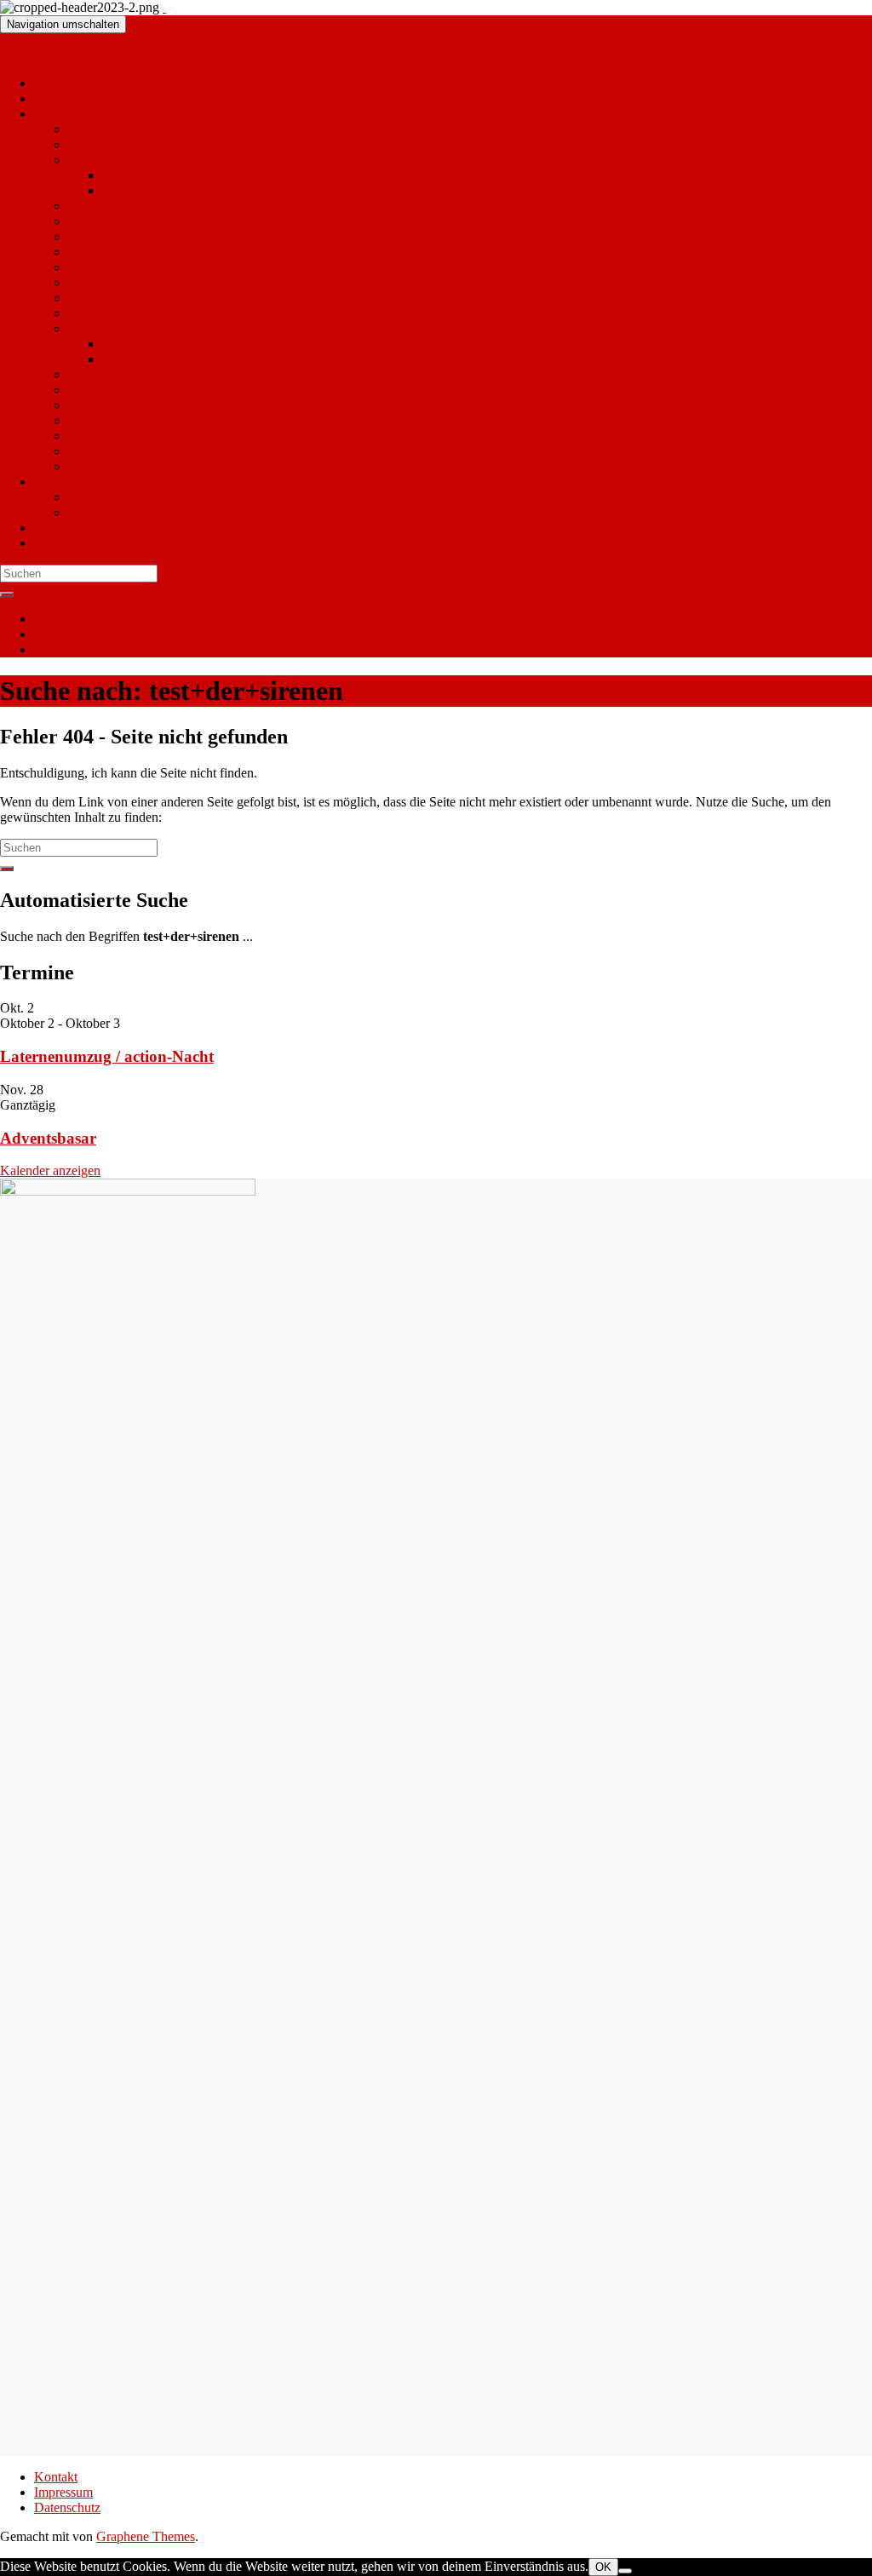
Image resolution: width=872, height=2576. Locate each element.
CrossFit (91, 451)
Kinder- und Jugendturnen (139, 236)
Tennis (86, 374)
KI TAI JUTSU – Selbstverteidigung (167, 298)
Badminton (98, 313)
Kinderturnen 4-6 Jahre (130, 221)
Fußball (89, 390)
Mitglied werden (78, 528)
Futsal (84, 420)
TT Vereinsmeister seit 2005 (178, 359)
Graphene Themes (146, 2536)
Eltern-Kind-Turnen (121, 206)
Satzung (90, 512)
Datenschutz (67, 649)
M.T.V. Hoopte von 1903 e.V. (80, 54)
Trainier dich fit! (112, 267)
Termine (56, 98)
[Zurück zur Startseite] (164, 7)
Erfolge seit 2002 (148, 344)
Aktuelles (60, 83)
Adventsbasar (48, 1138)
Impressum (63, 634)
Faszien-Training (147, 175)
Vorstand (92, 497)
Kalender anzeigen (50, 1170)
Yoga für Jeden (109, 466)
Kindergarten (69, 543)
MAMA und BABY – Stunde (182, 190)
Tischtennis (98, 328)
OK (603, 2567)
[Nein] (625, 2571)
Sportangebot (70, 114)
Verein (52, 482)
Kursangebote (106, 160)
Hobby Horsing (110, 129)
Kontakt (56, 619)
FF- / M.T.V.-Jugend (123, 405)
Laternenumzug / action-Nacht (107, 1056)
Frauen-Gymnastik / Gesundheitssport (170, 252)
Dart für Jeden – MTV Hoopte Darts (166, 436)
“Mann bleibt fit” (114, 144)
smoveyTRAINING (123, 282)
